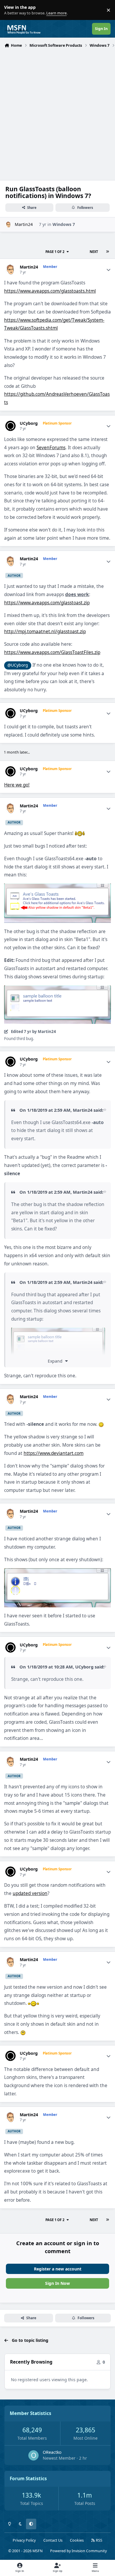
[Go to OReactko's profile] (33, 2455)
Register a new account (58, 2269)
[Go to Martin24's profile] (8, 225)
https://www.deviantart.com (54, 1453)
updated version (30, 1893)
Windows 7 (64, 224)
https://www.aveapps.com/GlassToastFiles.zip (52, 652)
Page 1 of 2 (55, 252)
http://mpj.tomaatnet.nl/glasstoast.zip (45, 632)
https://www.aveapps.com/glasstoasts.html (50, 291)
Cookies (77, 2540)
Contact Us (53, 2540)
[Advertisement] (57, 110)
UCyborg (29, 423)
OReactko (52, 2452)
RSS (99, 2540)
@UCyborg (18, 665)
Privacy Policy (24, 2540)
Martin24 (24, 224)
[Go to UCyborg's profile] (10, 426)
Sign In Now (57, 2283)
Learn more (11, 10)
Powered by (78, 2551)
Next (94, 252)
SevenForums (51, 448)
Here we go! (17, 785)
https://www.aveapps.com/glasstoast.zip (47, 603)
